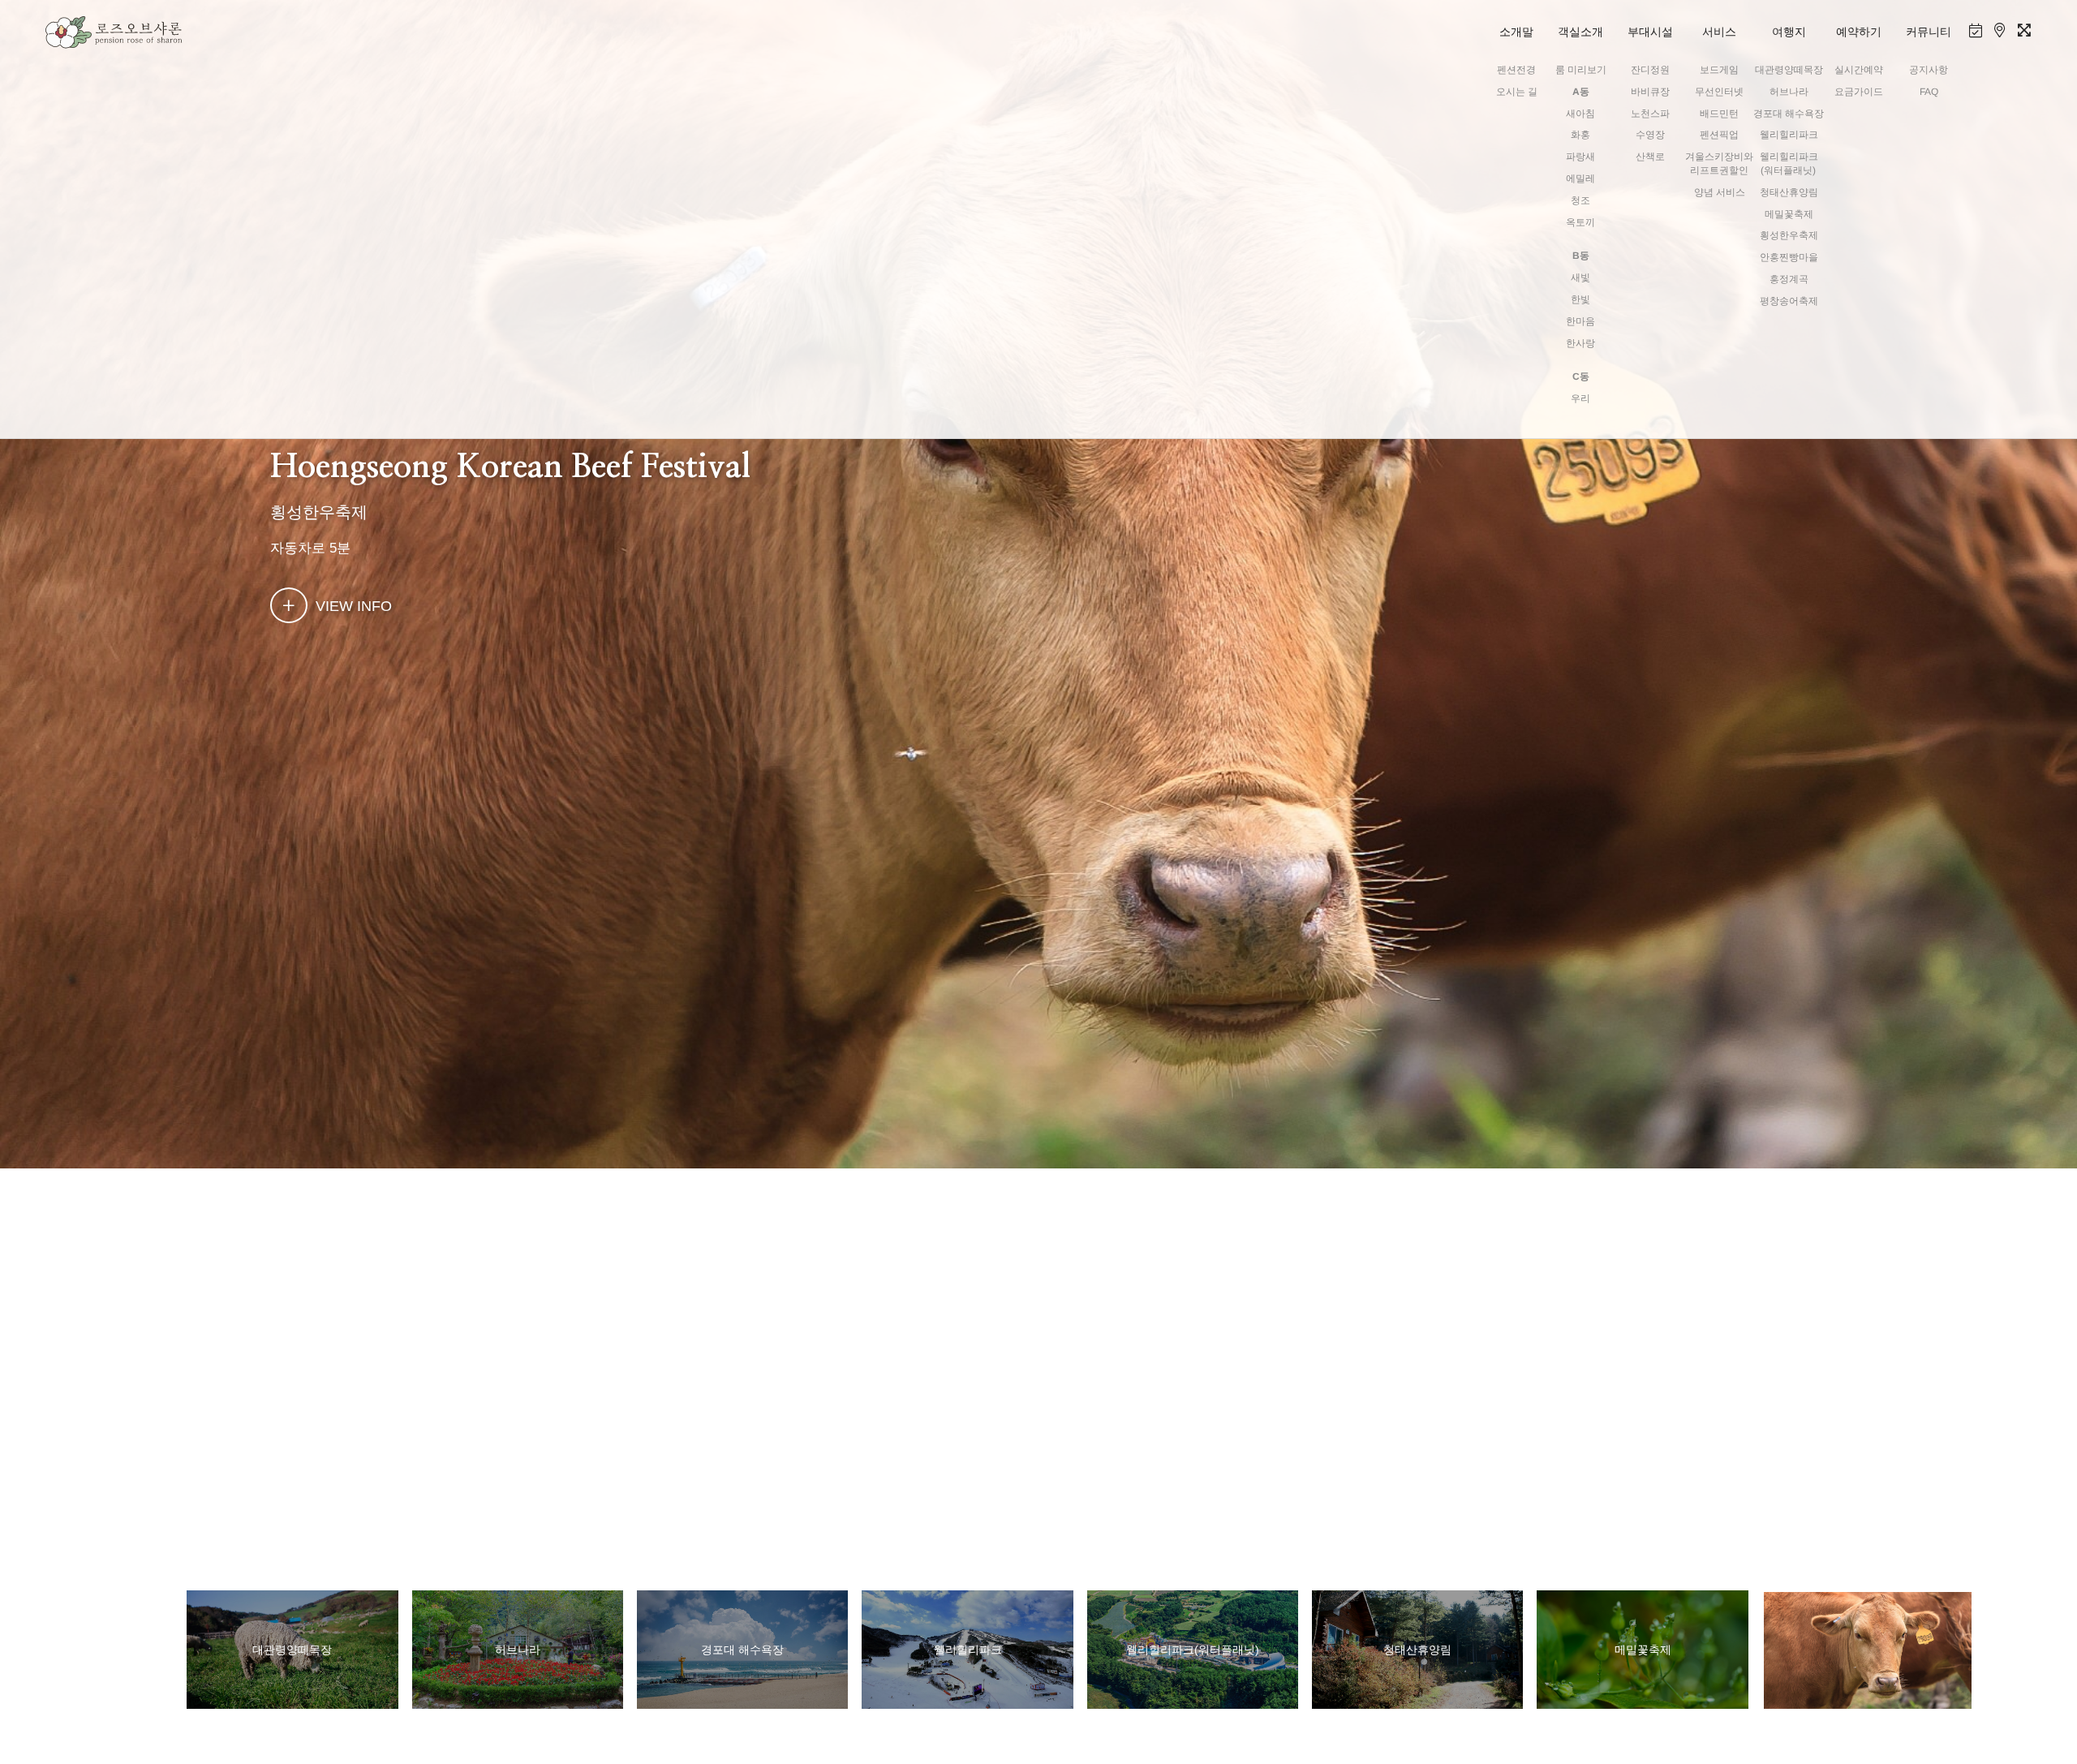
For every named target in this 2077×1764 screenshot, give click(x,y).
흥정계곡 (1788, 279)
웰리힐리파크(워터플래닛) (1789, 163)
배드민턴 (1719, 114)
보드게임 (1719, 70)
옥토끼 (1580, 222)
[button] (1995, 1650)
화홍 (1580, 135)
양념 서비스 (1719, 192)
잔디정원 (1650, 70)
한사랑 (1580, 343)
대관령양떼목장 (1788, 70)
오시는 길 (1516, 92)
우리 (1580, 398)
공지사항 (1929, 70)
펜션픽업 (1719, 135)
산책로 (1650, 157)
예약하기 (1859, 32)
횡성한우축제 (1788, 235)
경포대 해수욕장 (1789, 114)
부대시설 (1650, 32)
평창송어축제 (1788, 301)
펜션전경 (1516, 70)
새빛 (1580, 278)
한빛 (1580, 299)
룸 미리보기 (1580, 70)
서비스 (1719, 32)
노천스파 (1650, 114)
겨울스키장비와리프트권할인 (1719, 163)
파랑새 (1580, 157)
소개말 (1516, 32)
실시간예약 (1859, 70)
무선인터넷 (1719, 92)
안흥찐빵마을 (1788, 257)
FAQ (1928, 92)
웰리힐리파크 (1788, 135)
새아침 (1580, 114)
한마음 (1580, 321)
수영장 (1650, 135)
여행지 (1789, 32)
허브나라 (1788, 92)
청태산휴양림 (1788, 192)
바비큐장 (1650, 92)
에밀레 (1580, 179)
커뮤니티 (1929, 32)
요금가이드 (1859, 92)
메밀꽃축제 (1788, 214)
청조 (1580, 200)
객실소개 (1580, 32)
